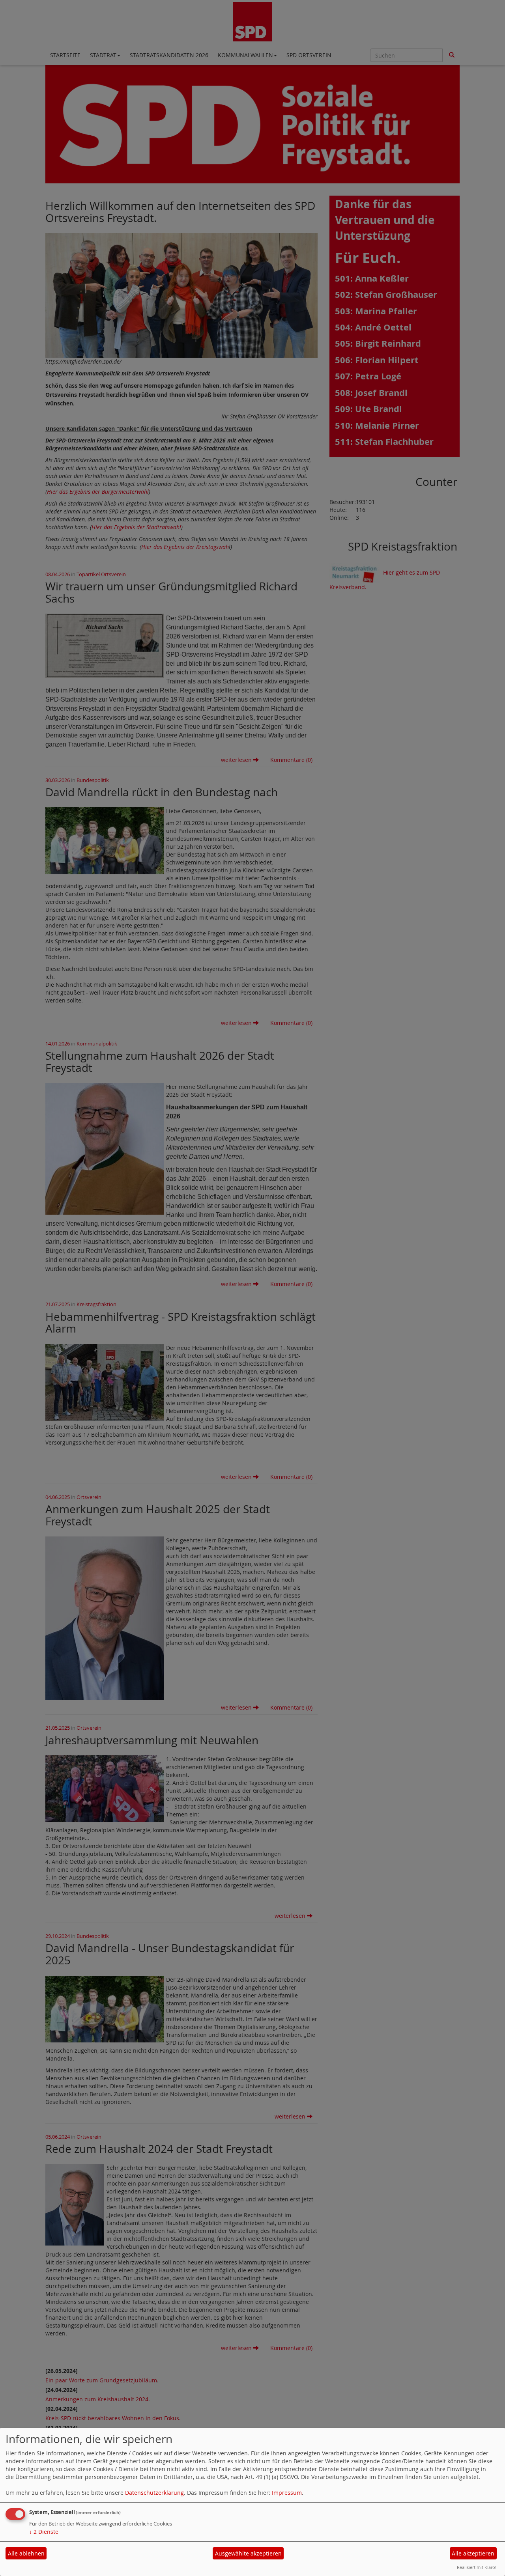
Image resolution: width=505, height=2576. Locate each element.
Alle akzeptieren (473, 2553)
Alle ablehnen (26, 2553)
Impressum (287, 2493)
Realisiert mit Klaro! (477, 2567)
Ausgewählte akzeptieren (248, 2553)
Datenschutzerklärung (154, 2493)
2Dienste (44, 2532)
